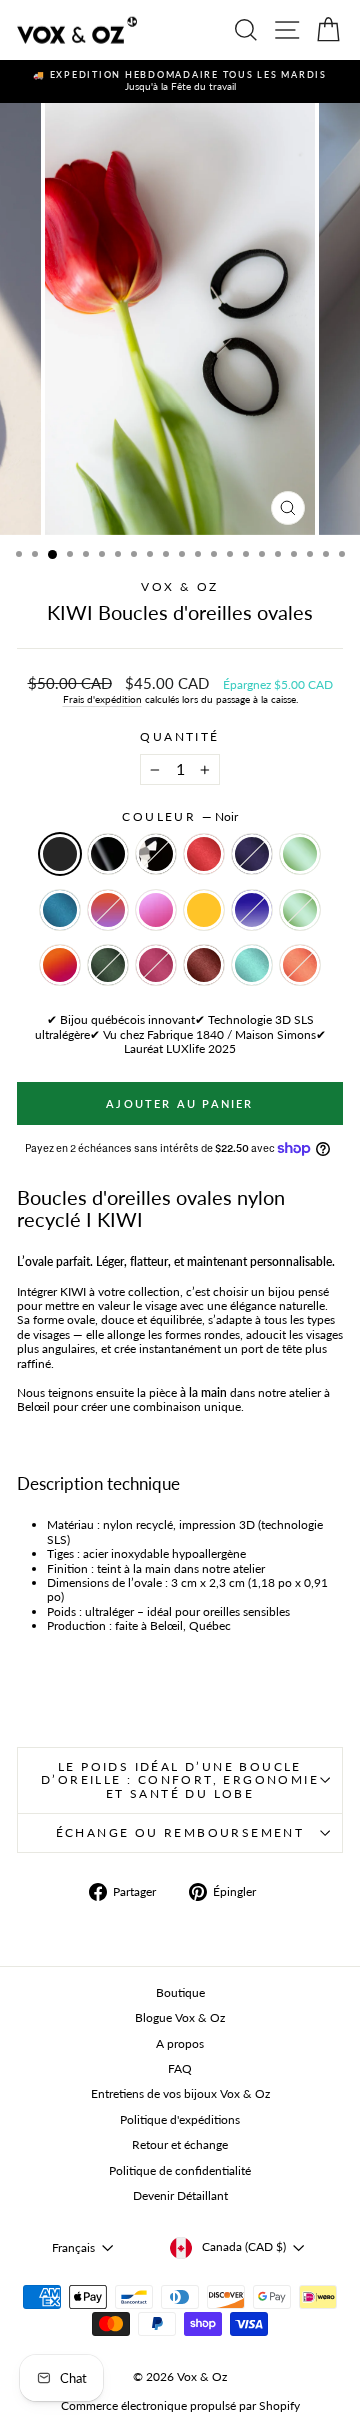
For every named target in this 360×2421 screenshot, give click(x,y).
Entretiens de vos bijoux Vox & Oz (180, 2093)
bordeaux (204, 965)
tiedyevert (300, 910)
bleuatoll (252, 965)
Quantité (179, 737)
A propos (180, 2043)
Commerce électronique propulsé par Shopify (180, 2405)
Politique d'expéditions (180, 2119)
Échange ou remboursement (180, 1832)
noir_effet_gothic (156, 854)
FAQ (180, 2068)
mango (204, 910)
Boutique (180, 1992)
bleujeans (60, 910)
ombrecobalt (252, 910)
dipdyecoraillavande (108, 910)
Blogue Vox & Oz (180, 2017)
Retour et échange (180, 2144)
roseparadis (156, 965)
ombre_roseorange (60, 965)
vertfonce (108, 965)
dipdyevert (300, 854)
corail (300, 965)
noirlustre (108, 854)
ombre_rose (156, 910)
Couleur (179, 817)
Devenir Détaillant (180, 2195)
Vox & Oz (179, 586)
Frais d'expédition (102, 699)
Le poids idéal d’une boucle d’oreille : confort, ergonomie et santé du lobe (180, 1780)
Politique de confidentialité (180, 2170)
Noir (60, 854)
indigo (252, 854)
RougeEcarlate (204, 854)
